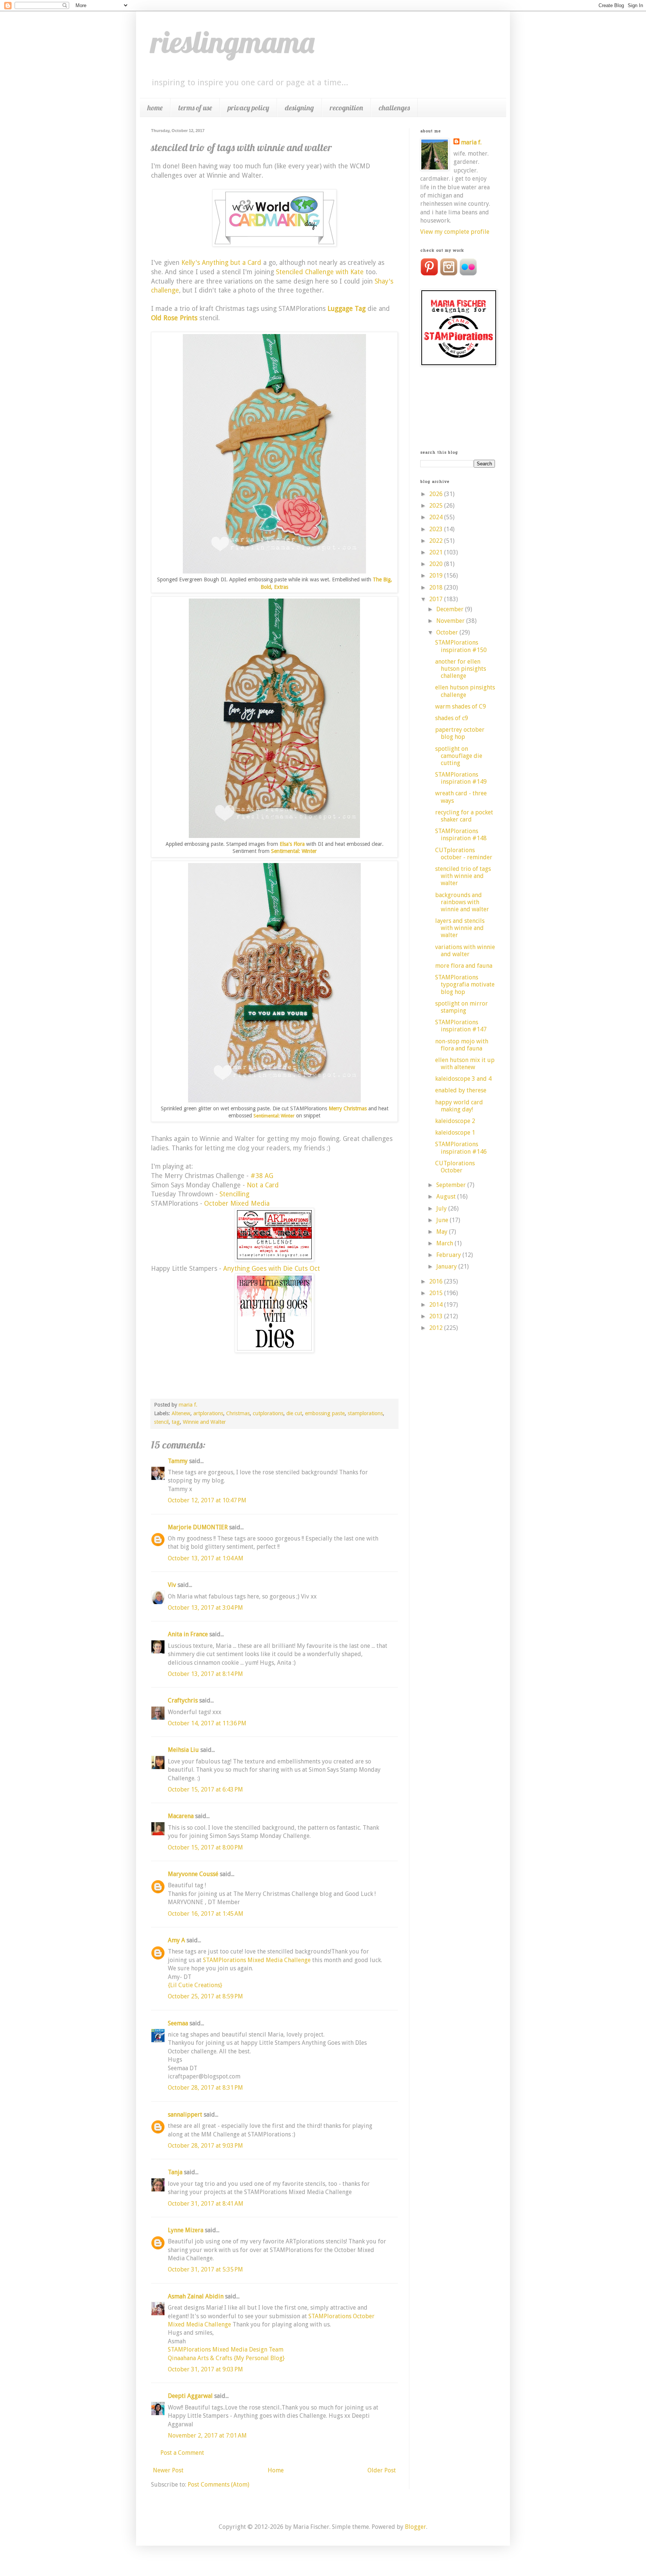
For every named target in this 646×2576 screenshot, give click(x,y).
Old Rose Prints (174, 318)
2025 (437, 506)
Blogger (416, 2527)
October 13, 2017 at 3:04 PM (205, 1608)
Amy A (176, 1940)
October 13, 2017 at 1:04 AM (206, 1558)
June (443, 1220)
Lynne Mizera (186, 2230)
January (447, 1266)
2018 (437, 588)
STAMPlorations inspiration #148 (461, 835)
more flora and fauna (464, 966)
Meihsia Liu (183, 1750)
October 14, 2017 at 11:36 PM (207, 1723)
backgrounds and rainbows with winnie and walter (462, 902)
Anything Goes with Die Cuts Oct (272, 1269)
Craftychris (183, 1700)
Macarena (181, 1816)
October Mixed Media (237, 1203)
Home (276, 2470)
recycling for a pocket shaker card (464, 816)
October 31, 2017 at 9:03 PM (205, 2369)
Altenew (181, 1413)
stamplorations (365, 1413)
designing (299, 108)
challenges (394, 108)
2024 (437, 517)
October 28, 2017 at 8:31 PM (205, 2088)
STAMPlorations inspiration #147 (461, 1026)
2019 (437, 576)
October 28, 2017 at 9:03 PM (205, 2146)
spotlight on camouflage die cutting (459, 756)
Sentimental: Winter (294, 851)
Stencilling (234, 1194)
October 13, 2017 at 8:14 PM (205, 1674)
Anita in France (188, 1634)
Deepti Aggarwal (190, 2396)
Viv (172, 1585)
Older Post (382, 2470)
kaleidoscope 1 (455, 1133)
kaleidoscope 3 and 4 (463, 1079)
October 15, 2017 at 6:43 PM (205, 1789)
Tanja (175, 2172)
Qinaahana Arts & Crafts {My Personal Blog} (226, 2358)
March (445, 1243)
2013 (437, 1316)
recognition (346, 108)
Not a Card (263, 1185)
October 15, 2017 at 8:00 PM (205, 1847)
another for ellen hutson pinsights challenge (461, 669)
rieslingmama (233, 42)
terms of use (195, 108)
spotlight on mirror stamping (462, 1007)
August (447, 1197)
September (452, 1185)
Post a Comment (182, 2453)
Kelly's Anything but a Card (221, 263)
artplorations (208, 1413)
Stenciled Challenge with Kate (320, 272)
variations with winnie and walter (465, 951)
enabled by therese (461, 1090)
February (449, 1255)
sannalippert (185, 2115)
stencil (161, 1422)
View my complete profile (455, 232)
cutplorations (268, 1413)
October (448, 632)
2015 (437, 1293)
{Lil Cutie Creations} (195, 1985)
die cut (294, 1413)
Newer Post (168, 2470)
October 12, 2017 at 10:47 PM (207, 1500)
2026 (437, 494)
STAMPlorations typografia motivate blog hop (465, 984)
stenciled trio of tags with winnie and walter (463, 876)
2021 (437, 552)
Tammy (178, 1461)
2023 (437, 529)
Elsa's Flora (292, 844)
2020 (437, 564)
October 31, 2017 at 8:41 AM (206, 2204)
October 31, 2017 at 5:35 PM (205, 2269)
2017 (437, 599)
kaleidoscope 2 (455, 1121)
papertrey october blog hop (460, 733)
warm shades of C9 (461, 706)
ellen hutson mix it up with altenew (465, 1064)
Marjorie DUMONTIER (199, 1527)
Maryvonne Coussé (193, 1874)
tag (176, 1422)
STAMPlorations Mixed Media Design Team (226, 2349)
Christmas (238, 1413)
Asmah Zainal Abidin (196, 2296)
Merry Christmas (348, 1108)
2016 (437, 1281)
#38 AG (262, 1176)
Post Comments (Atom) (219, 2485)
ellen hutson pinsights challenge (465, 691)
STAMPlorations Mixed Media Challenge (258, 1960)
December (451, 609)
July (442, 1209)
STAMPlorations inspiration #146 (461, 1148)
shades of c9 (452, 718)
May (443, 1232)
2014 (437, 1305)
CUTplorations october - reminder (464, 854)
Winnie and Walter (204, 1422)
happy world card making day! (459, 1106)
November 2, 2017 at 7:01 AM (207, 2436)
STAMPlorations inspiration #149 (461, 778)
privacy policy (248, 108)
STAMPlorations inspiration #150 (461, 646)
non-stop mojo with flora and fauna (462, 1045)
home (155, 108)
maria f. (471, 142)
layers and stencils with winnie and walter (460, 928)
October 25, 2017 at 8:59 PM (205, 1996)
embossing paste (325, 1413)
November (451, 621)
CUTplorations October (455, 1167)
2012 (437, 1328)
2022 (437, 541)
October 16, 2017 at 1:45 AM (206, 1914)
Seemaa (178, 2023)
